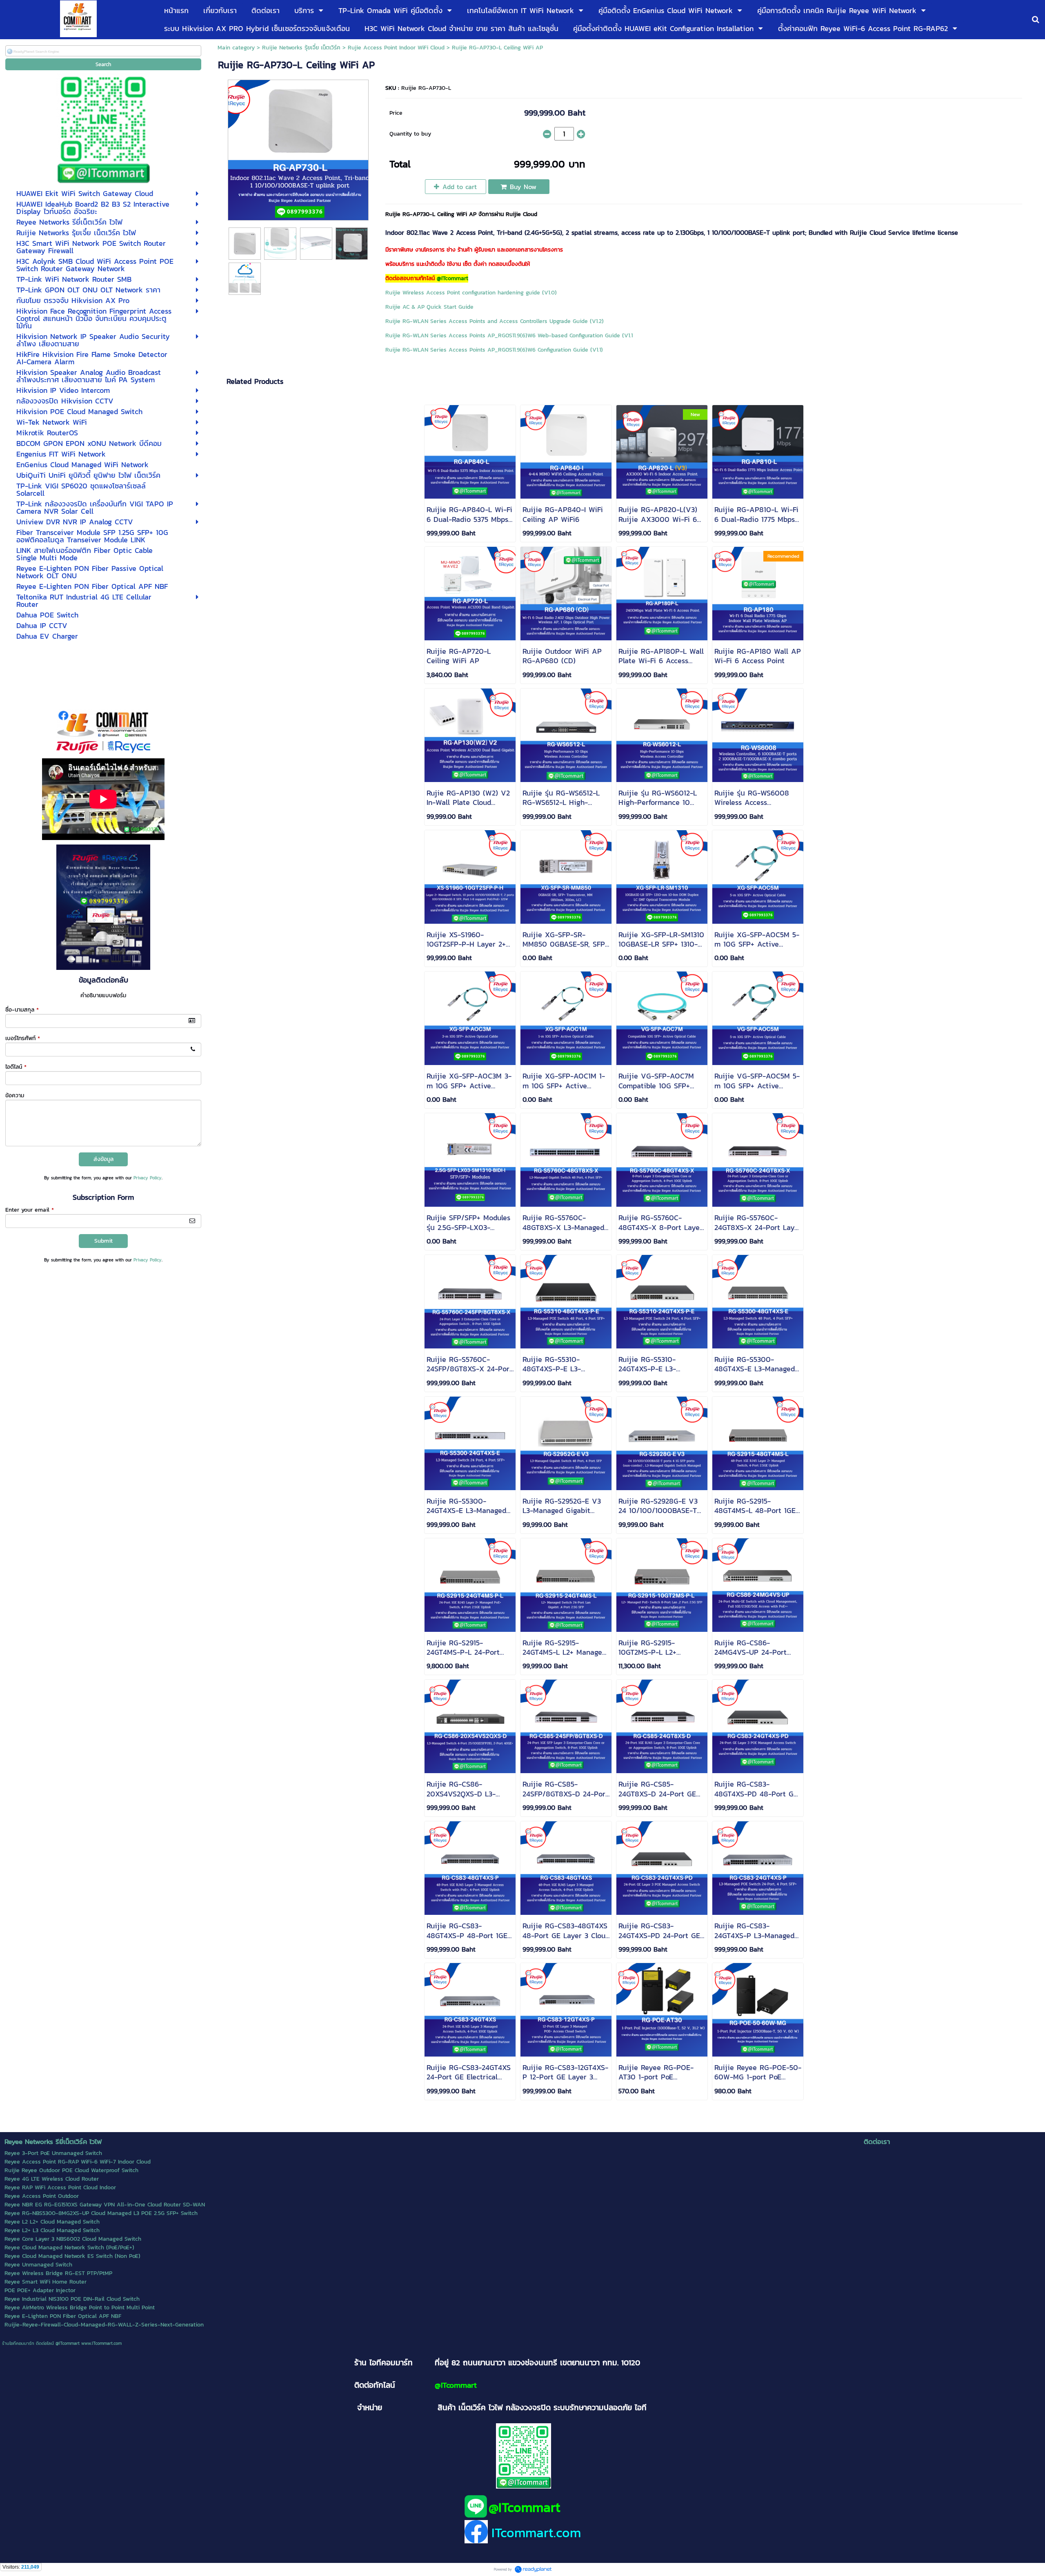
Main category (236, 48)
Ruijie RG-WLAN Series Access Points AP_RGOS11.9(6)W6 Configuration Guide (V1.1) (494, 350)
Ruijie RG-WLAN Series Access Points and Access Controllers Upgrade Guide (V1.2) (495, 321)
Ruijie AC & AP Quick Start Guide (429, 307)
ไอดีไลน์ (16, 1067)
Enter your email (30, 1210)
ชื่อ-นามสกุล (22, 1010)
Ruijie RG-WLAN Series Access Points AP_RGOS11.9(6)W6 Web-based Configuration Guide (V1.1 (509, 335)
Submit (103, 1241)
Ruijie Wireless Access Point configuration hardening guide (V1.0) (471, 293)
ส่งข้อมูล (103, 1159)
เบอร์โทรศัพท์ (23, 1038)
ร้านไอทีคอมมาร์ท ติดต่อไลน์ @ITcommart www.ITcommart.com (62, 2343)
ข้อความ (15, 1095)
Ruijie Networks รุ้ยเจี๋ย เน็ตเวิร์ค (301, 48)
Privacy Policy (148, 1178)
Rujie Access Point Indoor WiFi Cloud (396, 48)
